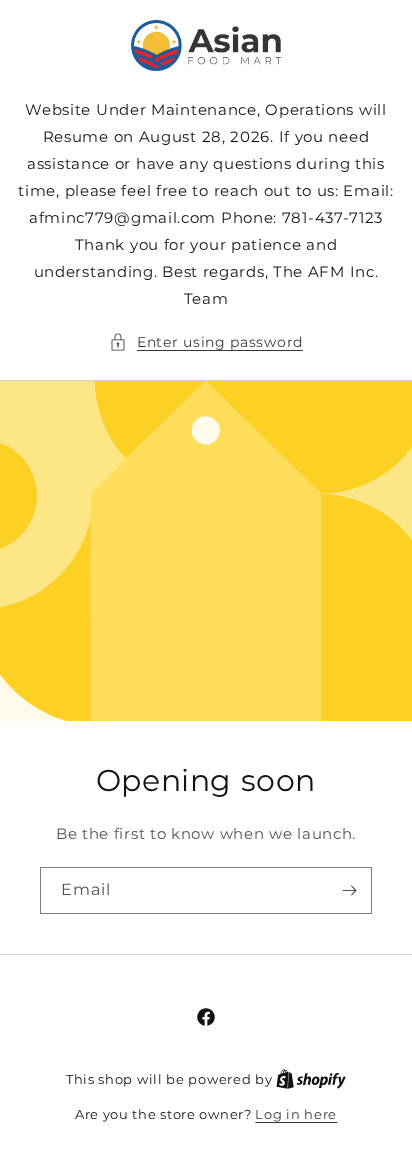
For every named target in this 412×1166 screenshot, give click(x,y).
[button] (206, 342)
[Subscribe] (349, 890)
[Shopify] (311, 1079)
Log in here (296, 1114)
